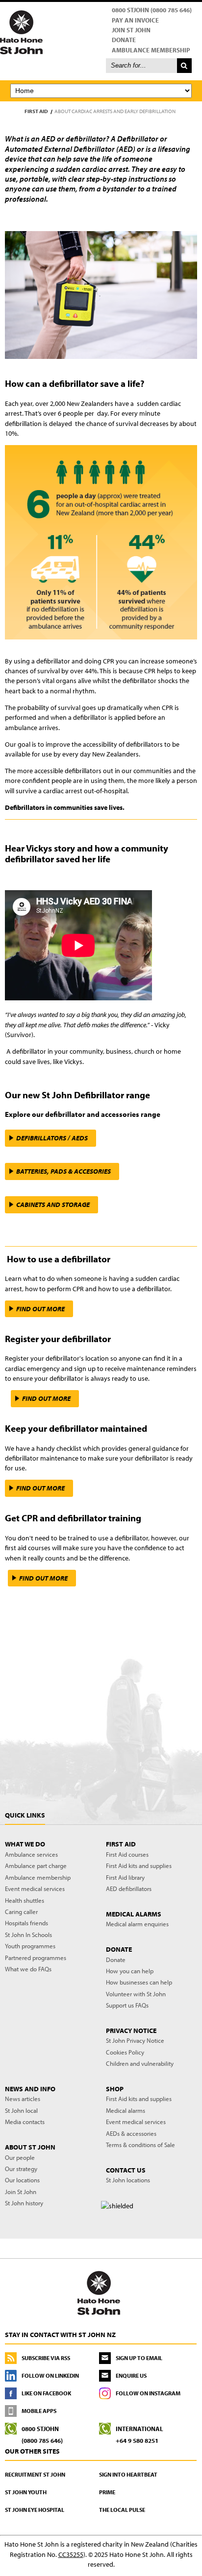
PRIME (107, 2492)
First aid (36, 111)
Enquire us (131, 2375)
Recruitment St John (35, 2474)
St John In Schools (28, 1935)
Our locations (22, 2180)
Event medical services (35, 1889)
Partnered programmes (36, 1958)
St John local (21, 2110)
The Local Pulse (122, 2510)
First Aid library (125, 1877)
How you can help (130, 1971)
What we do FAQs (28, 1969)
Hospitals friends (26, 1923)
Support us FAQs (127, 2005)
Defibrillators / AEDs (52, 1138)
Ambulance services (31, 1854)
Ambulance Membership (151, 50)
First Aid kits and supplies (139, 1866)
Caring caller (21, 1912)
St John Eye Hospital (35, 2510)
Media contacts (25, 2122)
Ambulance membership (38, 1877)
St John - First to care (99, 2292)
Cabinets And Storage (53, 1205)
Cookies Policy (125, 2052)
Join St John (131, 30)
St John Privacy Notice (135, 2040)
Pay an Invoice (135, 20)
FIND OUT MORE (40, 1309)
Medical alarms (126, 2110)
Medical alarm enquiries (137, 1924)
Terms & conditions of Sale (140, 2145)
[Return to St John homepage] (101, 32)
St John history (24, 2203)
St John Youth (26, 2492)
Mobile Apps (39, 2411)
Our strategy (21, 2169)
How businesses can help (139, 1982)
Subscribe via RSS (46, 2358)
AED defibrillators (129, 1889)
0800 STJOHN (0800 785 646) (152, 10)
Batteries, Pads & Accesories (63, 1171)
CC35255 (71, 2554)
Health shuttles (25, 1900)
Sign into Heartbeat (128, 2474)
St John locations (128, 2180)
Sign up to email (139, 2358)
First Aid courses (127, 1854)
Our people (20, 2157)
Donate (124, 40)
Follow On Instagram (148, 2393)
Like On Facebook (46, 2393)
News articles (23, 2099)
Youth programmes (30, 1946)
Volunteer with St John (136, 1994)
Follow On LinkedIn (50, 2375)
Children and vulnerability (140, 2063)
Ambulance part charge (36, 1866)
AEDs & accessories (131, 2133)
